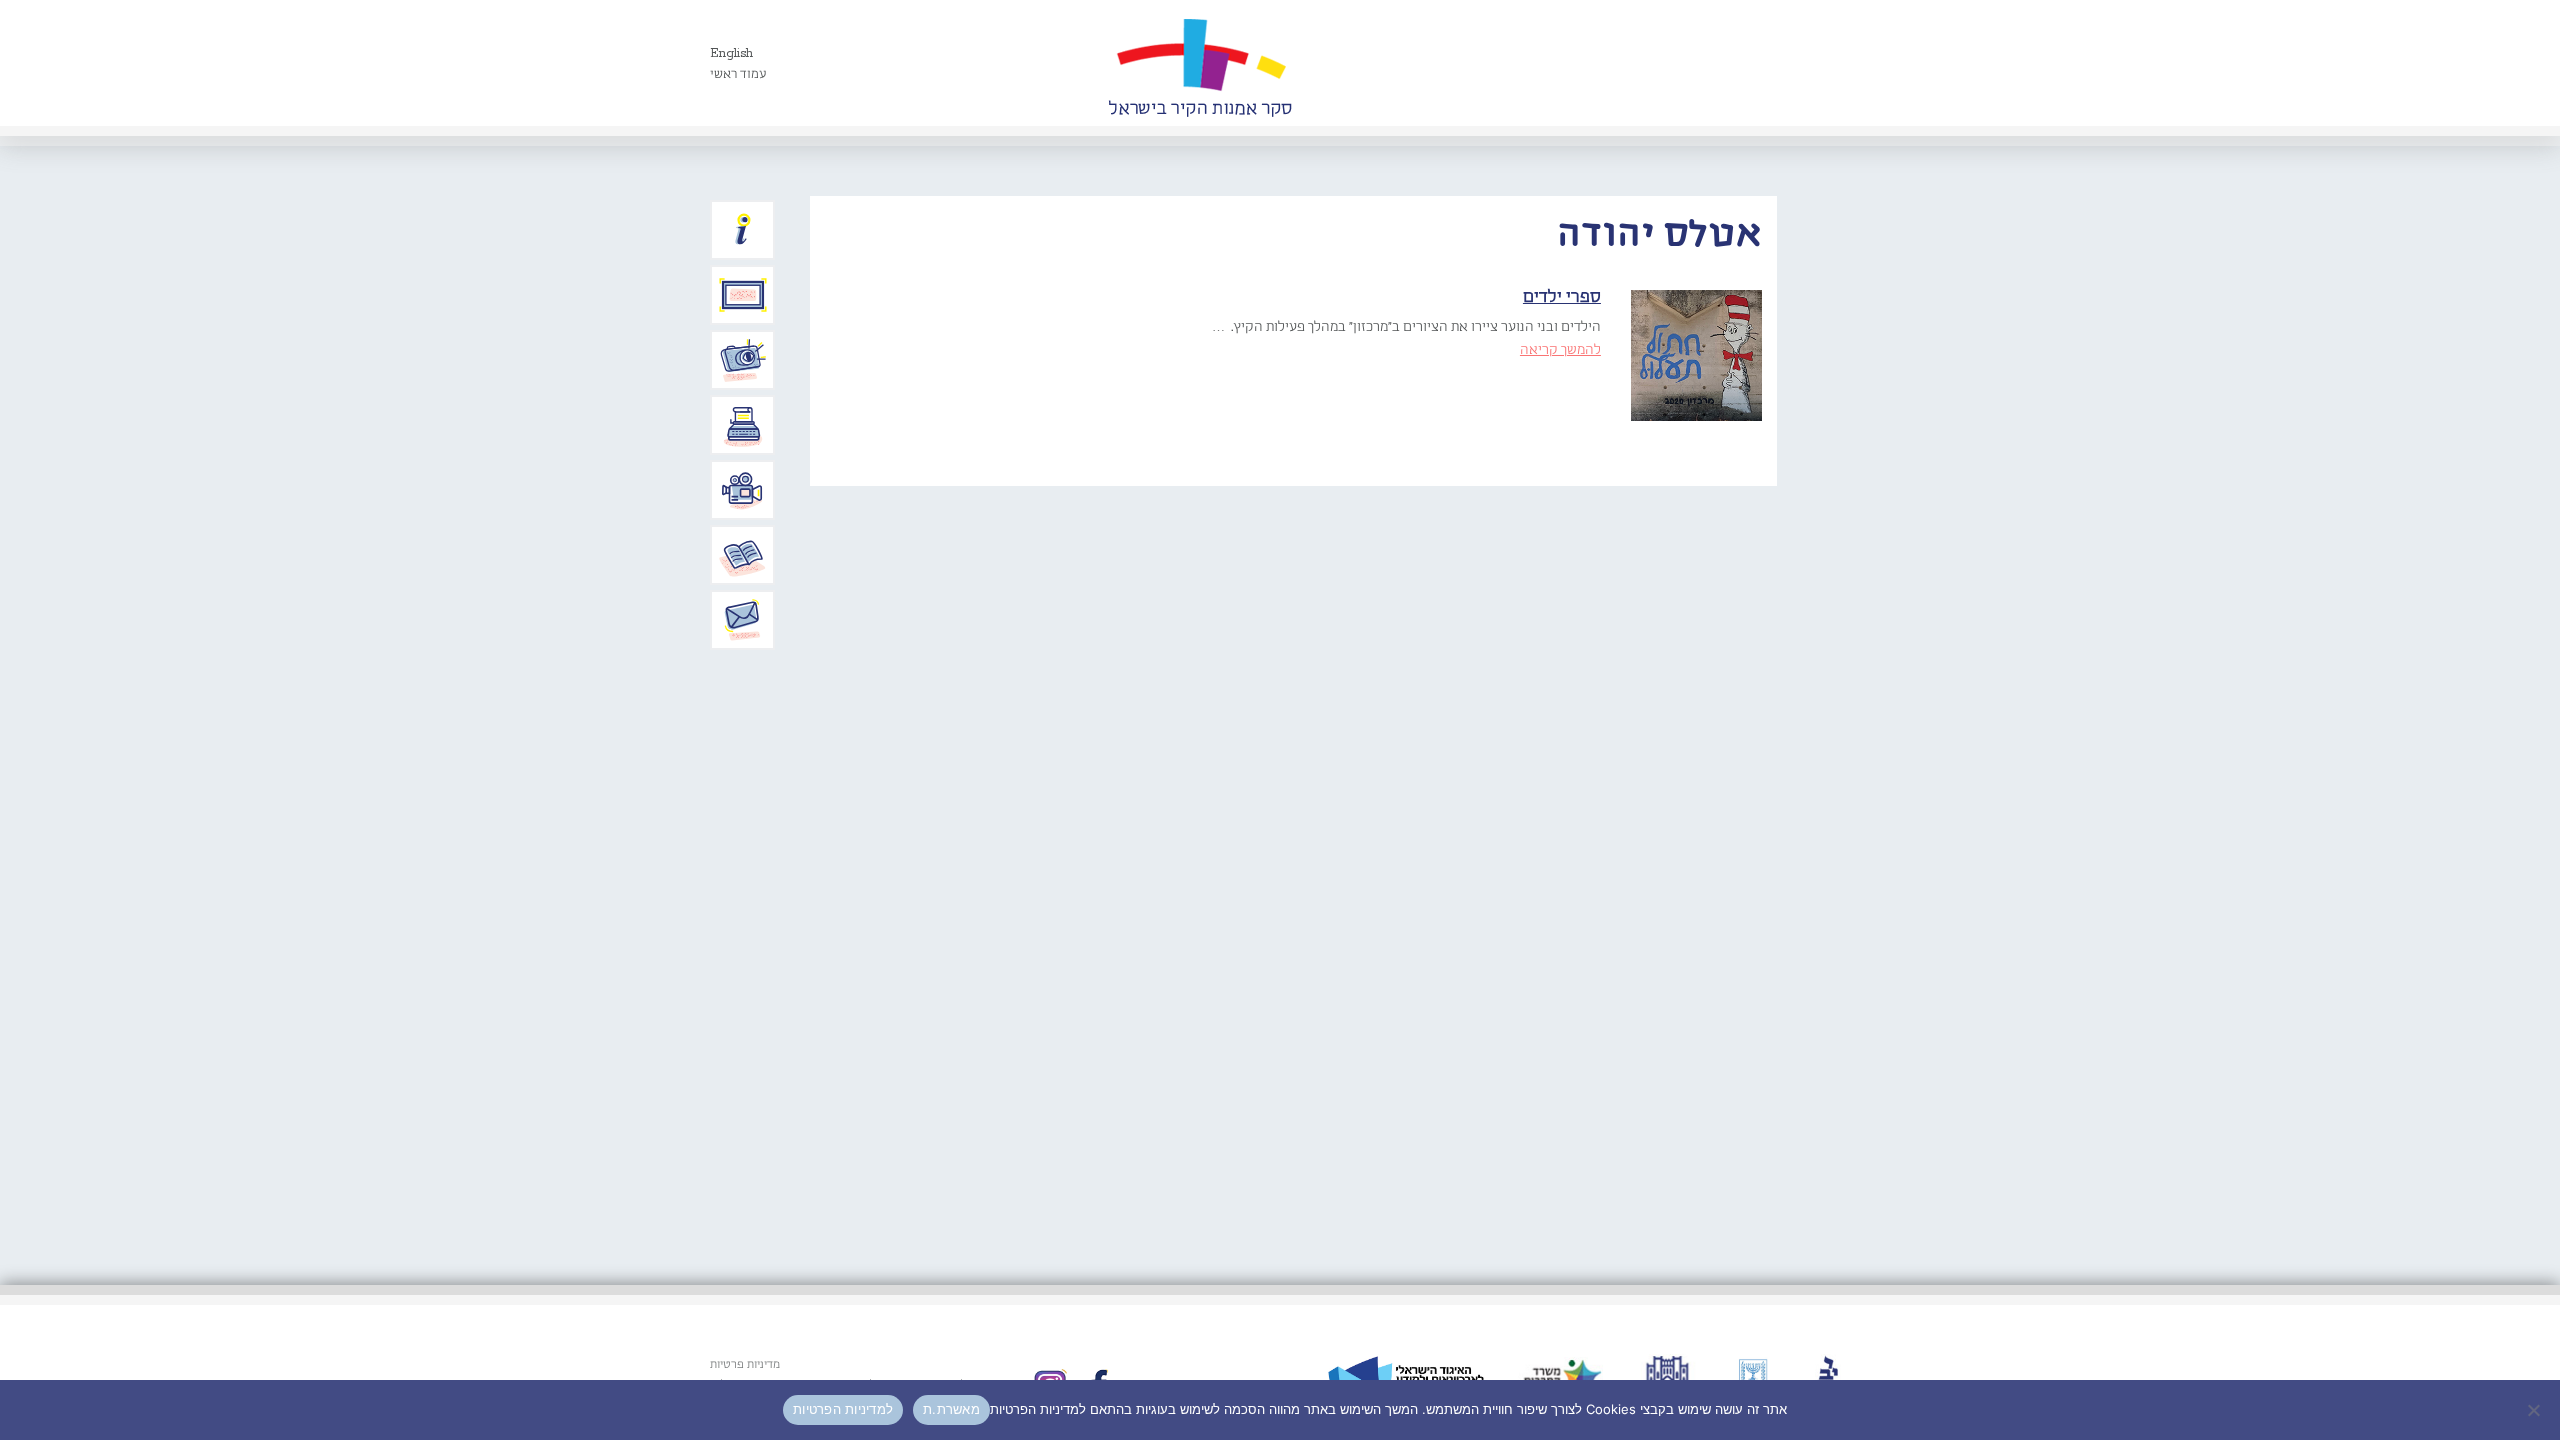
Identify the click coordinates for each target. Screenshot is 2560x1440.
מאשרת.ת (951, 1409)
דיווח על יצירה (743, 360)
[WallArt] (1200, 63)
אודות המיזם (743, 230)
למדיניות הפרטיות (843, 1409)
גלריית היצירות (743, 295)
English (731, 53)
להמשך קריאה (1560, 350)
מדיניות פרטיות (745, 1365)
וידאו (743, 490)
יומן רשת (743, 425)
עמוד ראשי (738, 74)
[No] (2535, 1410)
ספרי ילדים (1562, 297)
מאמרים (743, 555)
